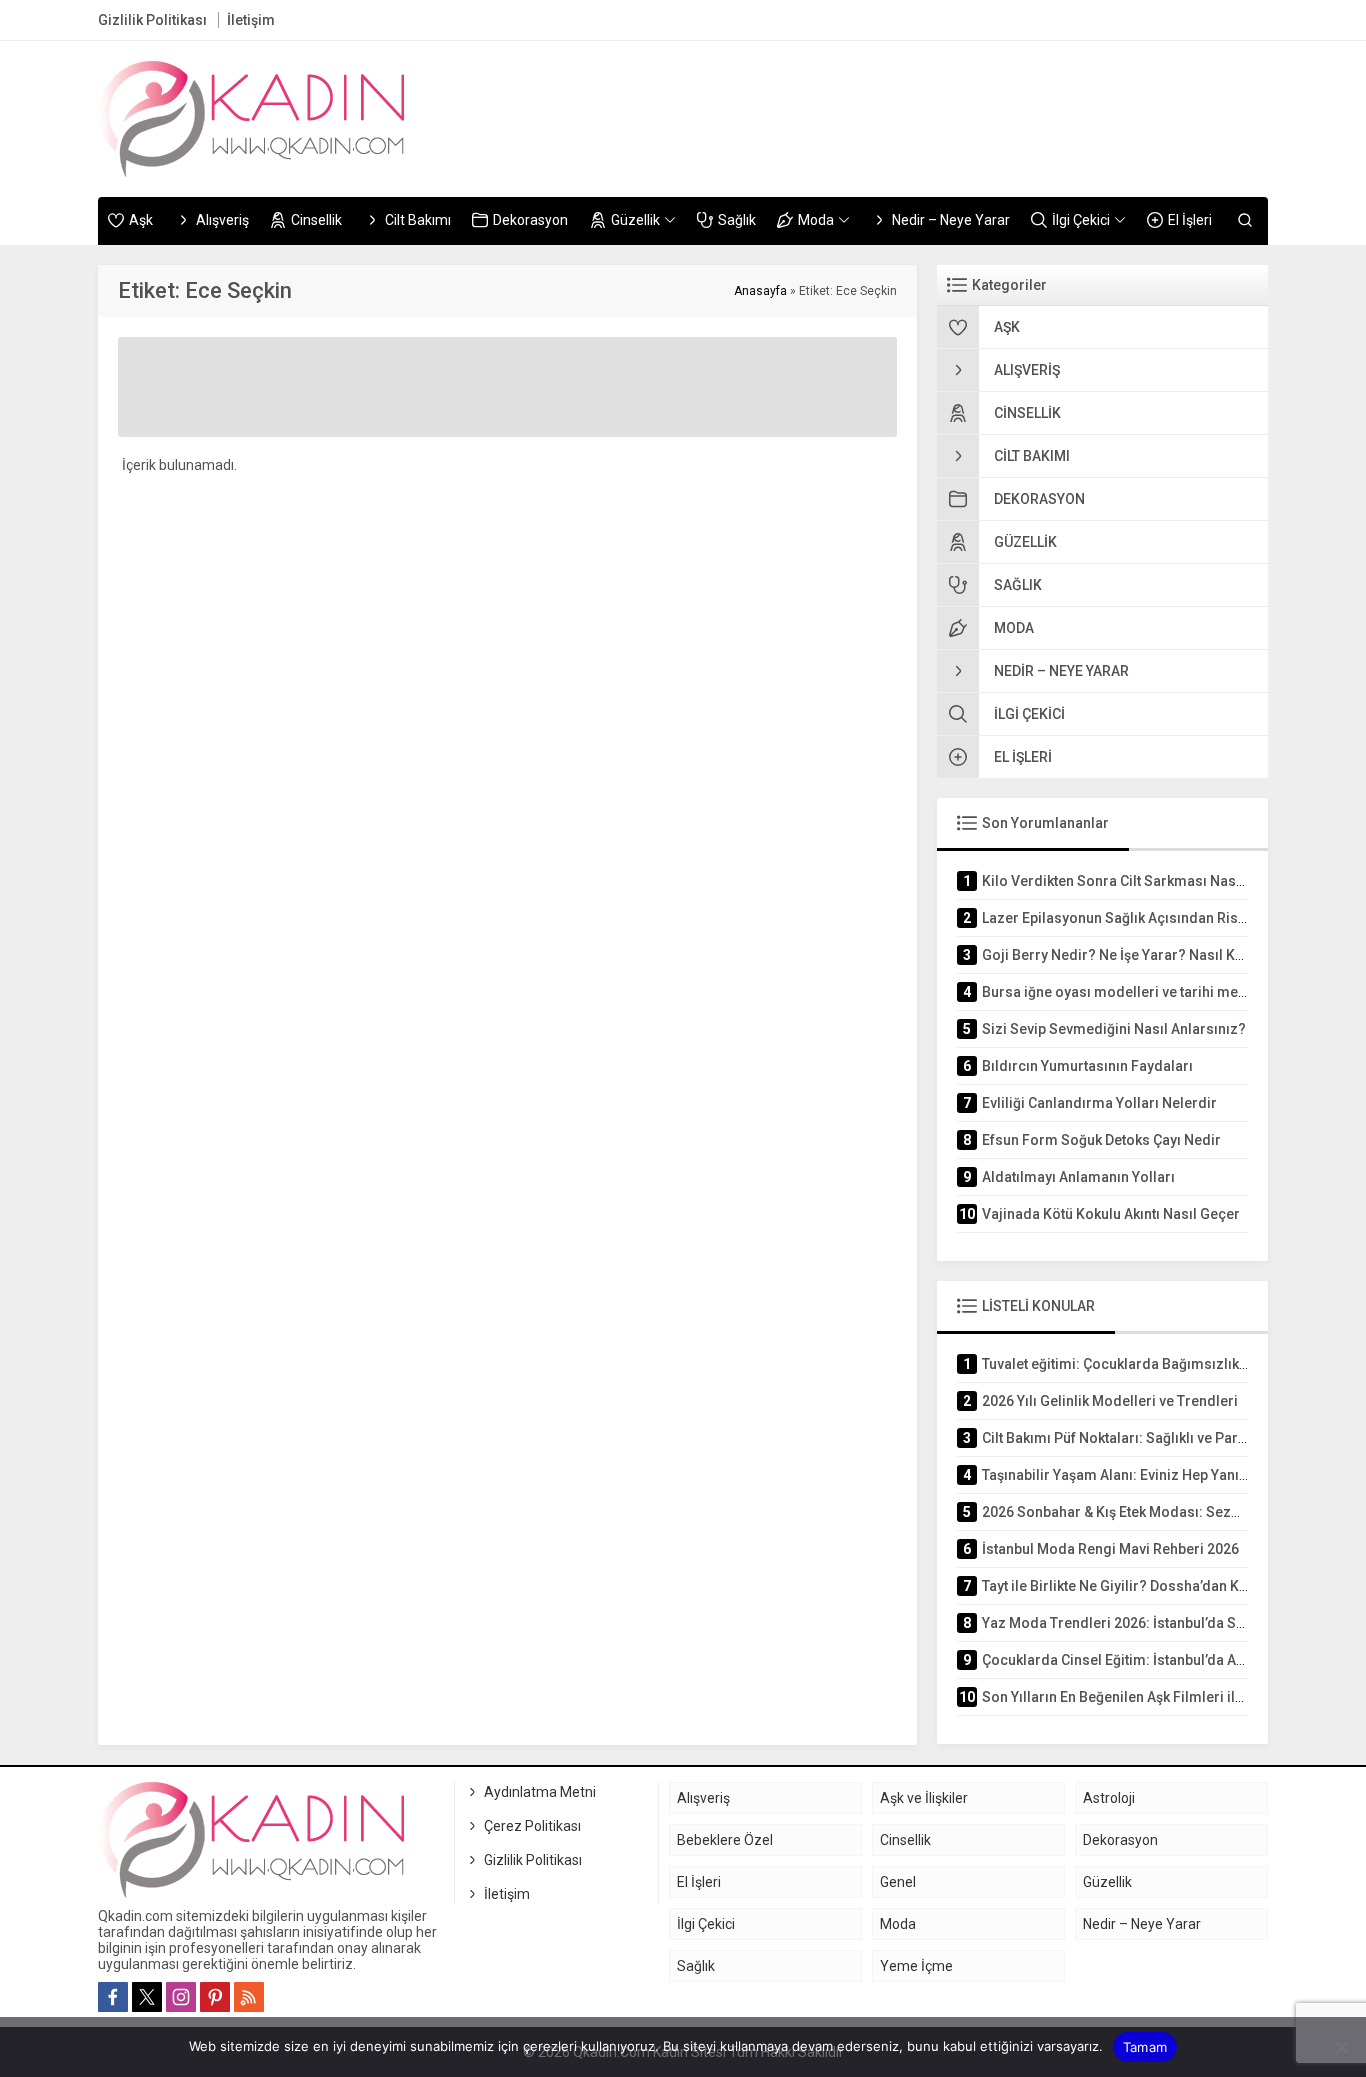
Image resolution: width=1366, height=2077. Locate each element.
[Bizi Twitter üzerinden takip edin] (147, 1997)
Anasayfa (760, 291)
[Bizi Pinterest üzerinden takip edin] (215, 1997)
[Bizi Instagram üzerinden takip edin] (181, 1997)
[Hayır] (1341, 2047)
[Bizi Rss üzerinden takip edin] (249, 1997)
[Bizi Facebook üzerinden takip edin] (113, 1997)
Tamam (1145, 2047)
